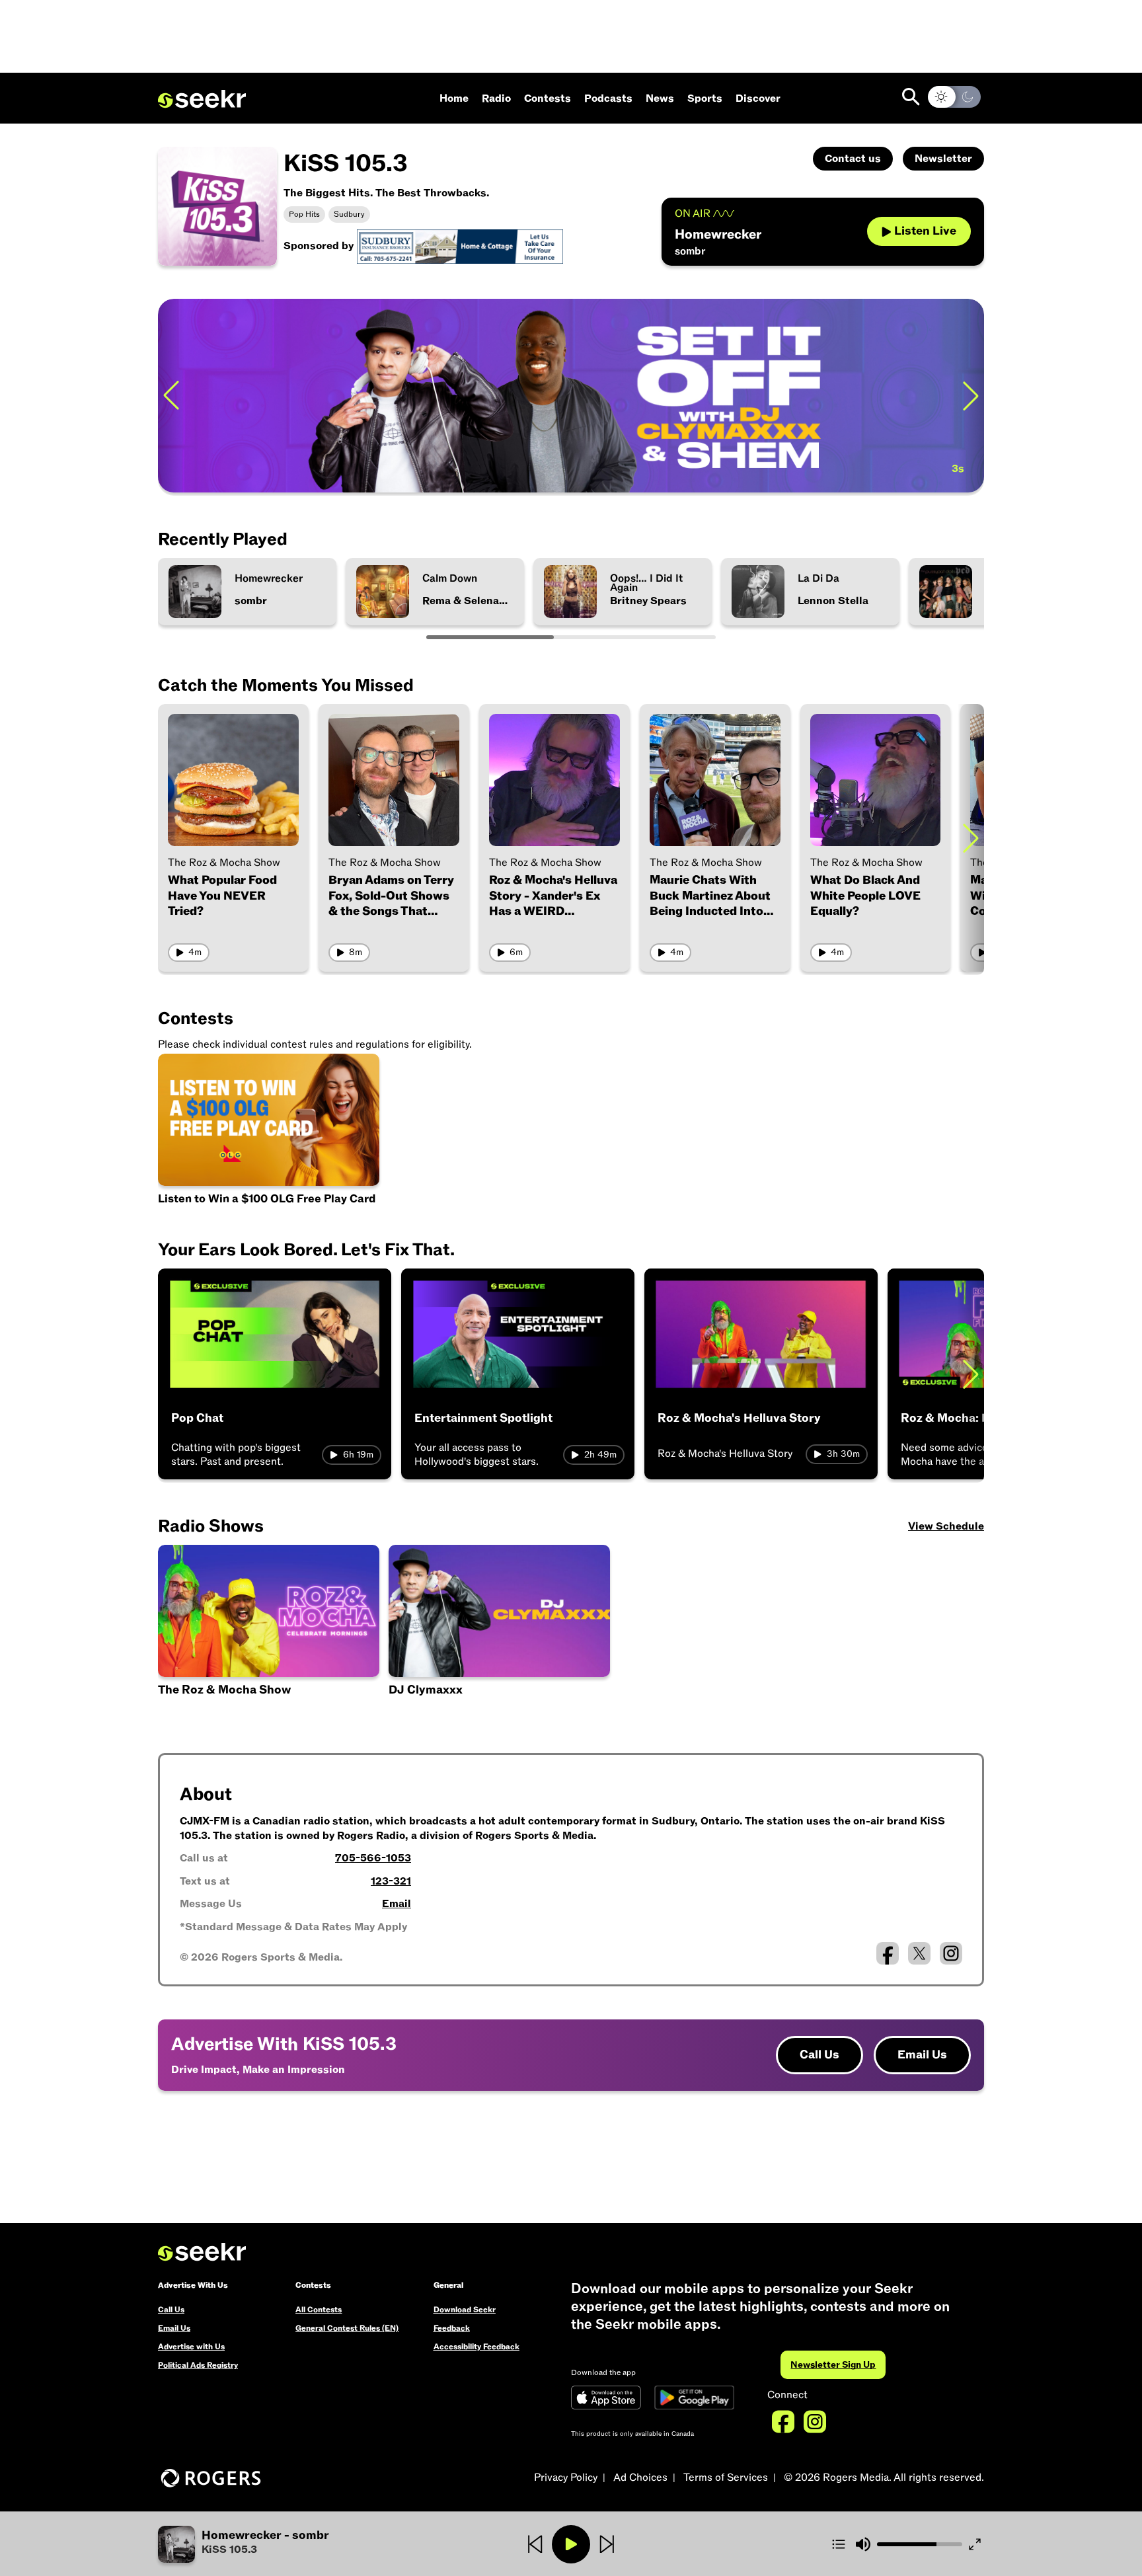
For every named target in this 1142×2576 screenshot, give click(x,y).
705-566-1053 (373, 1858)
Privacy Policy (566, 2478)
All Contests (319, 2310)
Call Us (819, 2055)
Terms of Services (726, 2478)
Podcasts (608, 98)
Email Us (922, 2055)
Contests (548, 98)
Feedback (452, 2328)
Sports (705, 98)
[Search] (911, 97)
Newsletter (943, 159)
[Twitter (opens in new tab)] (919, 1953)
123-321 (391, 1881)
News (660, 98)
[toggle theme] (954, 97)
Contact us (853, 159)
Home (454, 98)
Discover (758, 98)
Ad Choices (640, 2478)
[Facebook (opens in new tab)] (888, 1953)
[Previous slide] (171, 396)
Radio (496, 98)
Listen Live (925, 231)
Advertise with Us (191, 2347)
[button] (296, 2544)
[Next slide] (971, 396)
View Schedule (946, 1526)
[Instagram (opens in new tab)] (951, 1953)
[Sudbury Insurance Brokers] (460, 246)
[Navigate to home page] (202, 99)
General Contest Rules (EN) (347, 2328)
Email (397, 1904)
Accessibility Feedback (476, 2347)
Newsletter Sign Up (833, 2365)
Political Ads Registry (198, 2365)
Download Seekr (465, 2310)
